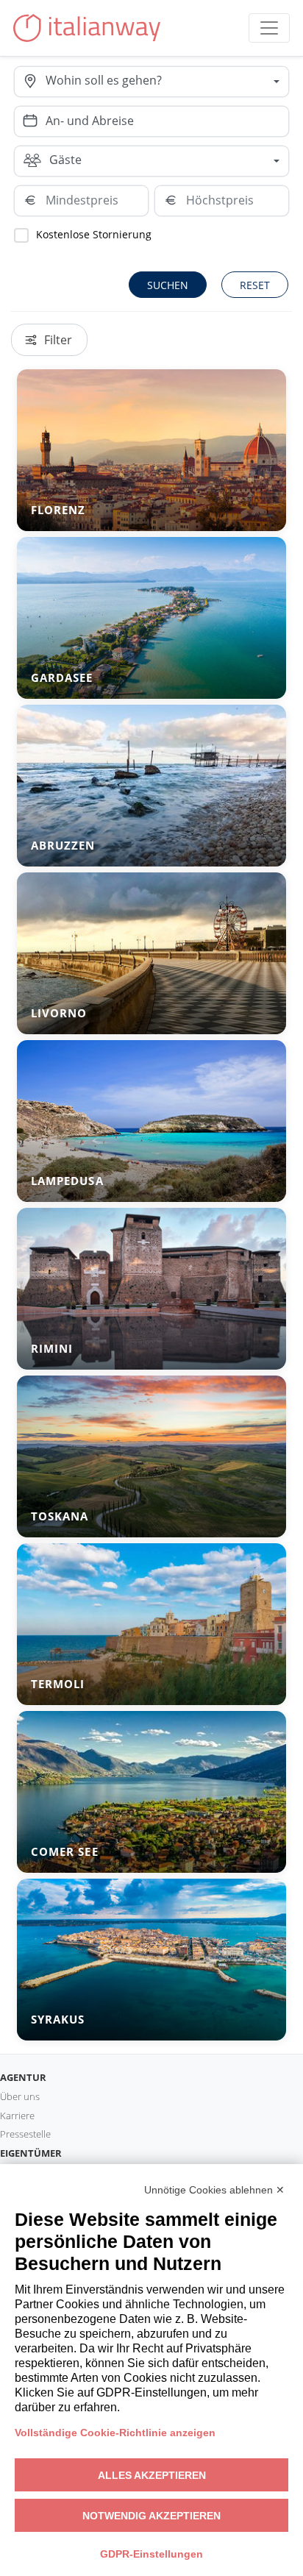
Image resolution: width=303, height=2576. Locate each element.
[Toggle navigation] (269, 28)
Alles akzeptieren (152, 2475)
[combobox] (167, 82)
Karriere (17, 2116)
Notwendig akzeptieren (151, 2516)
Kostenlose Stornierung (94, 234)
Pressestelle (25, 2134)
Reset (255, 285)
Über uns (20, 2096)
